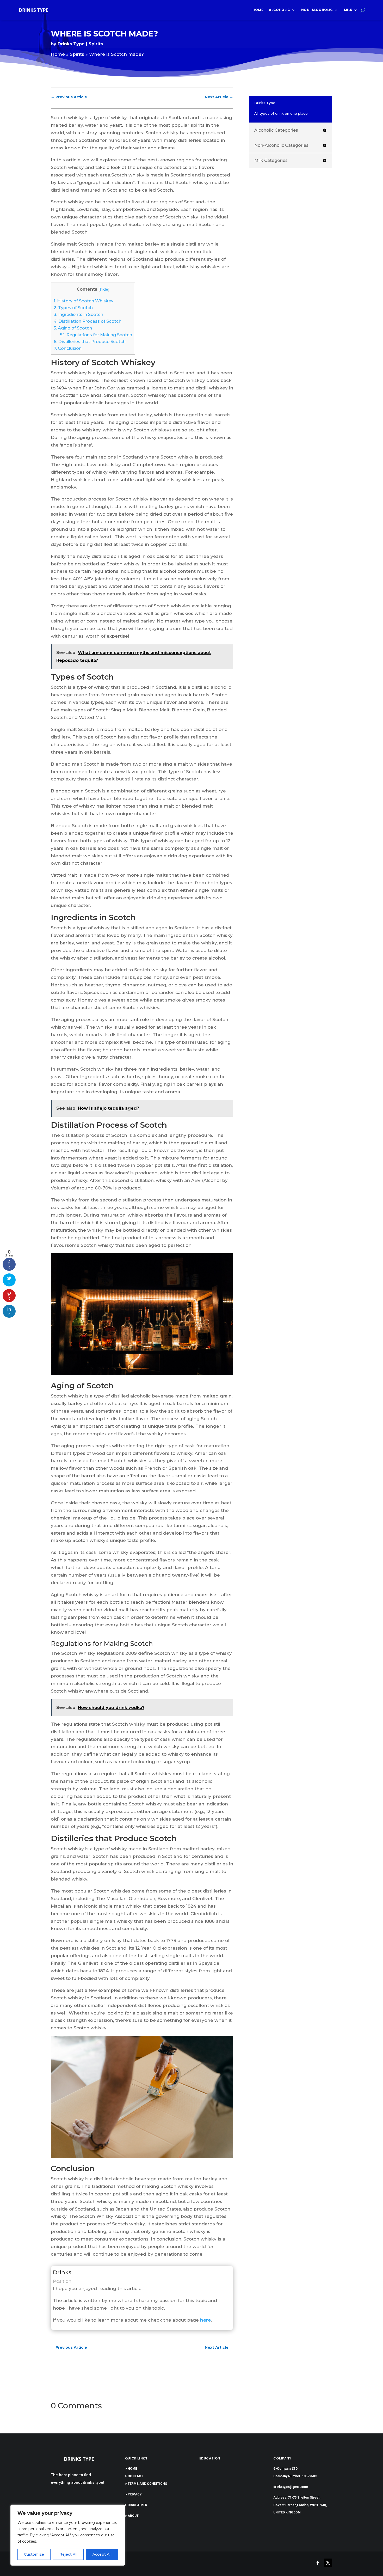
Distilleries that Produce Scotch (90, 341)
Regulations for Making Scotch (96, 335)
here (205, 2320)
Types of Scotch (73, 308)
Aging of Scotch (73, 328)
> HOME (131, 2469)
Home (258, 10)
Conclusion (68, 348)
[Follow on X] (328, 2563)
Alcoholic (279, 10)
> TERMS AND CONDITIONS (146, 2484)
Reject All (68, 2554)
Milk (348, 10)
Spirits (96, 44)
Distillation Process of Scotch (88, 321)
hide (104, 289)
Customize (34, 2554)
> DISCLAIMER (136, 2505)
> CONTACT (134, 2476)
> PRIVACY (133, 2494)
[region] (68, 2535)
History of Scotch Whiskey (84, 301)
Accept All (102, 2554)
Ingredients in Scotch (78, 314)
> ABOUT (132, 2516)
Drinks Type (71, 44)
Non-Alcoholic (317, 10)
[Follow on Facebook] (318, 2563)
